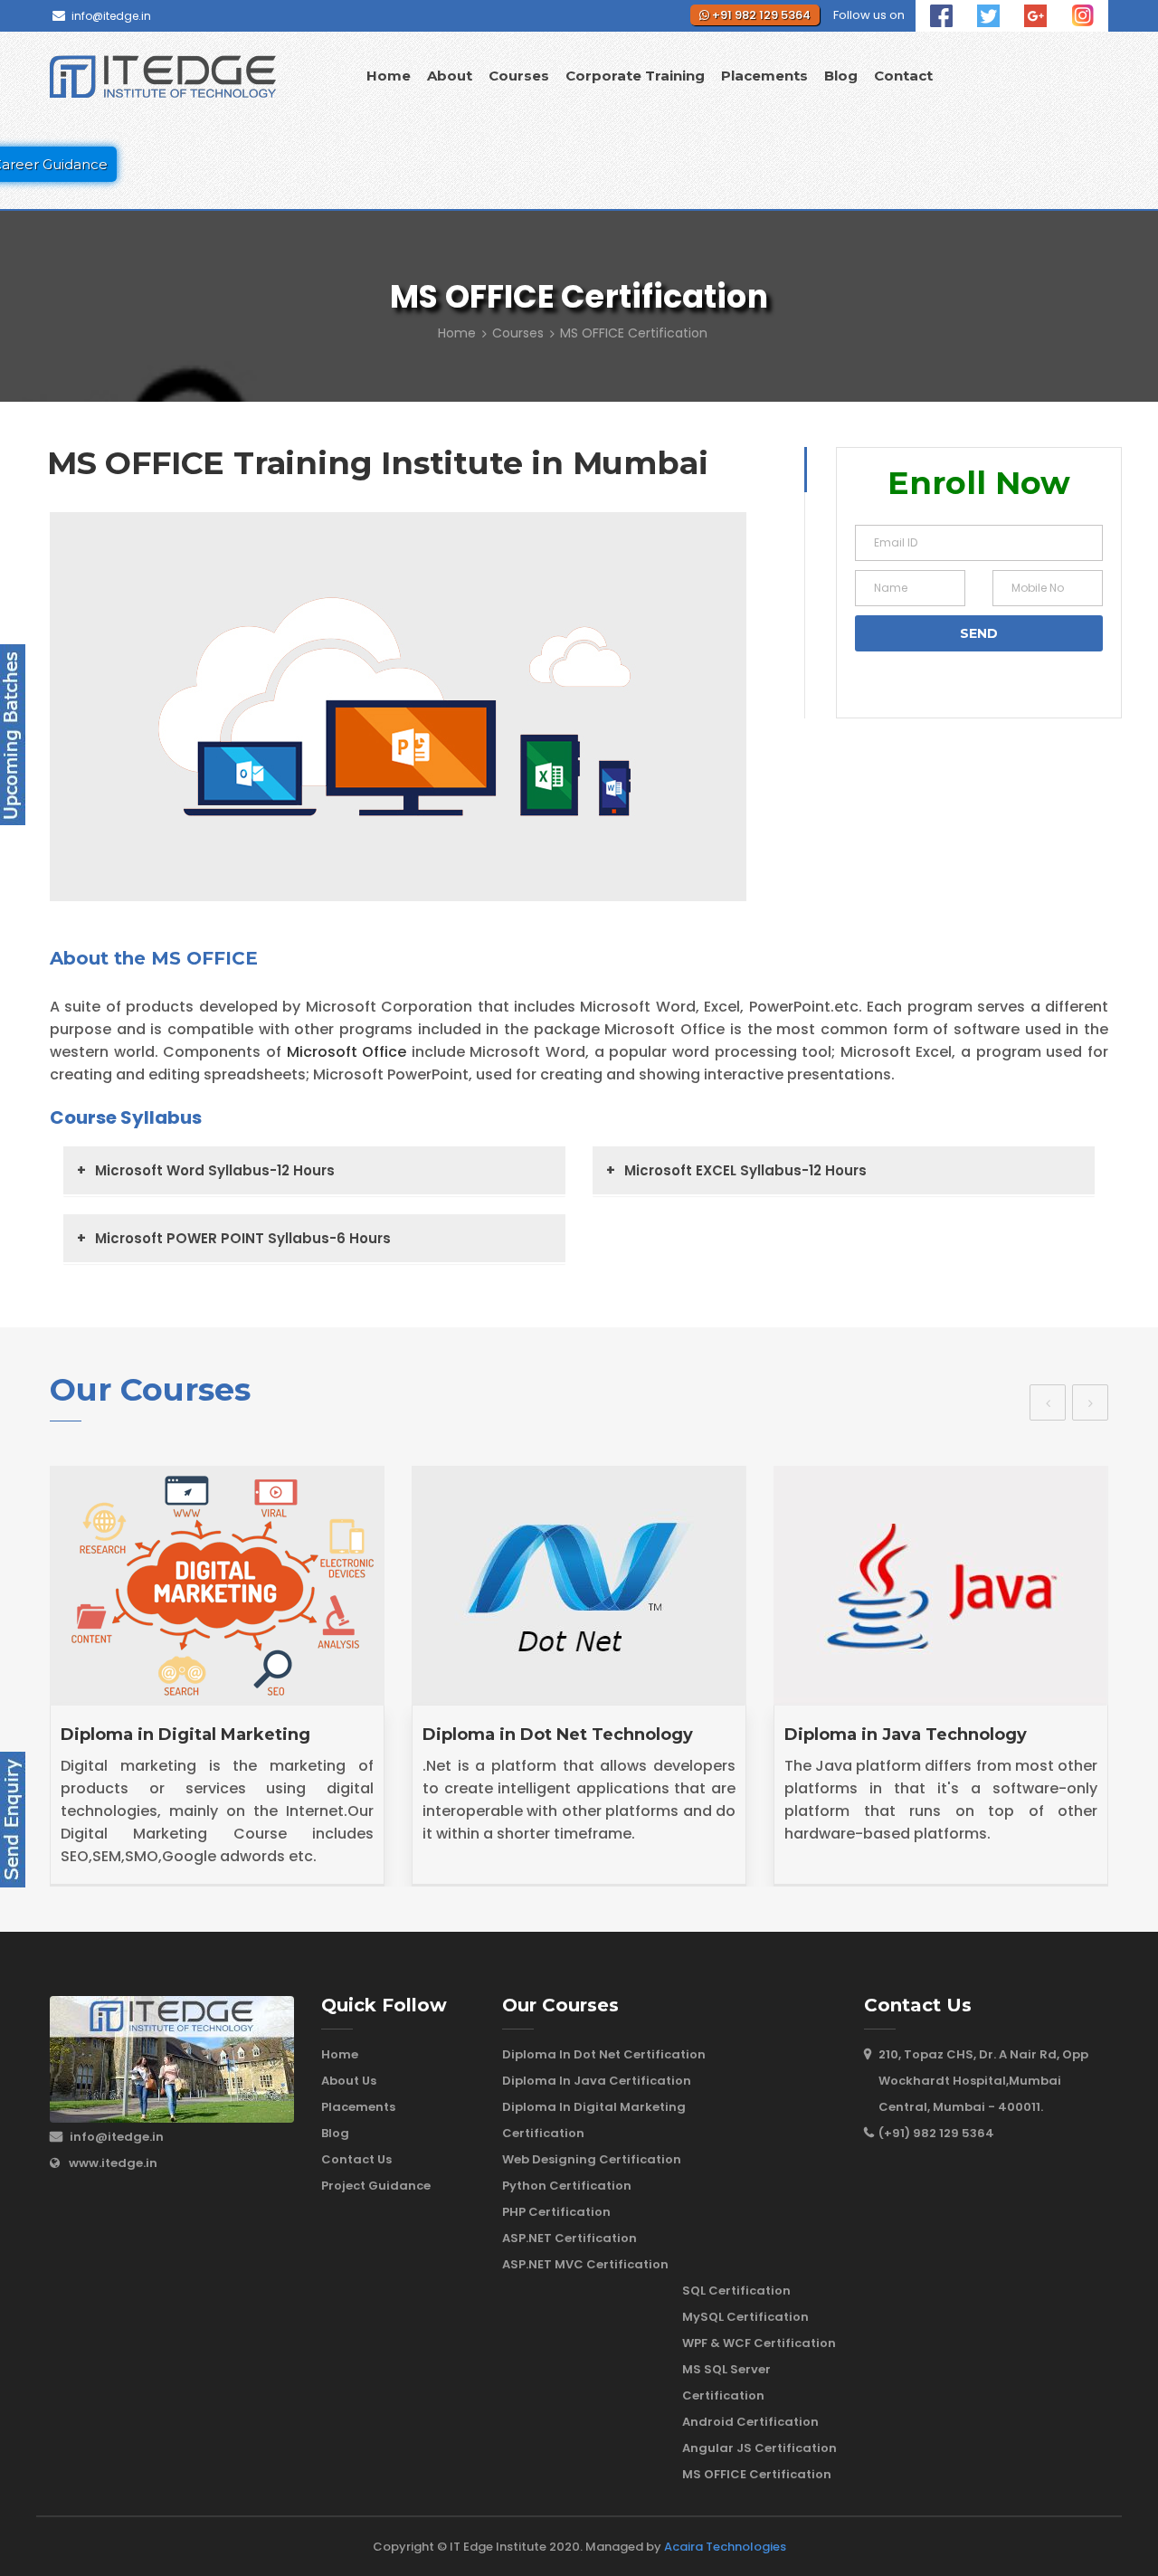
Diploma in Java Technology (906, 1735)
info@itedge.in (111, 16)
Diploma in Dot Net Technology (558, 1735)
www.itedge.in (113, 2163)
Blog (841, 76)
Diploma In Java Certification (597, 2081)
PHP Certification (556, 2212)
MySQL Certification (745, 2317)
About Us (349, 2081)
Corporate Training (635, 76)
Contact (903, 76)
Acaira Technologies (725, 2547)
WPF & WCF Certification (759, 2343)
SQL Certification (736, 2291)
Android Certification (750, 2422)
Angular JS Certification (759, 2448)
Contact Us (356, 2159)
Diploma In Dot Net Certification (604, 2054)
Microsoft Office (347, 1052)
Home (389, 76)
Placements (764, 76)
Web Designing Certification (592, 2159)
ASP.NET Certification (570, 2238)
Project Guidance (376, 2186)
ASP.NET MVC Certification (585, 2264)
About (450, 76)
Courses (519, 76)
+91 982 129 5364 (760, 15)
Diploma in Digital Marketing (185, 1735)
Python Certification (567, 2186)
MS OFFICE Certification (757, 2474)
